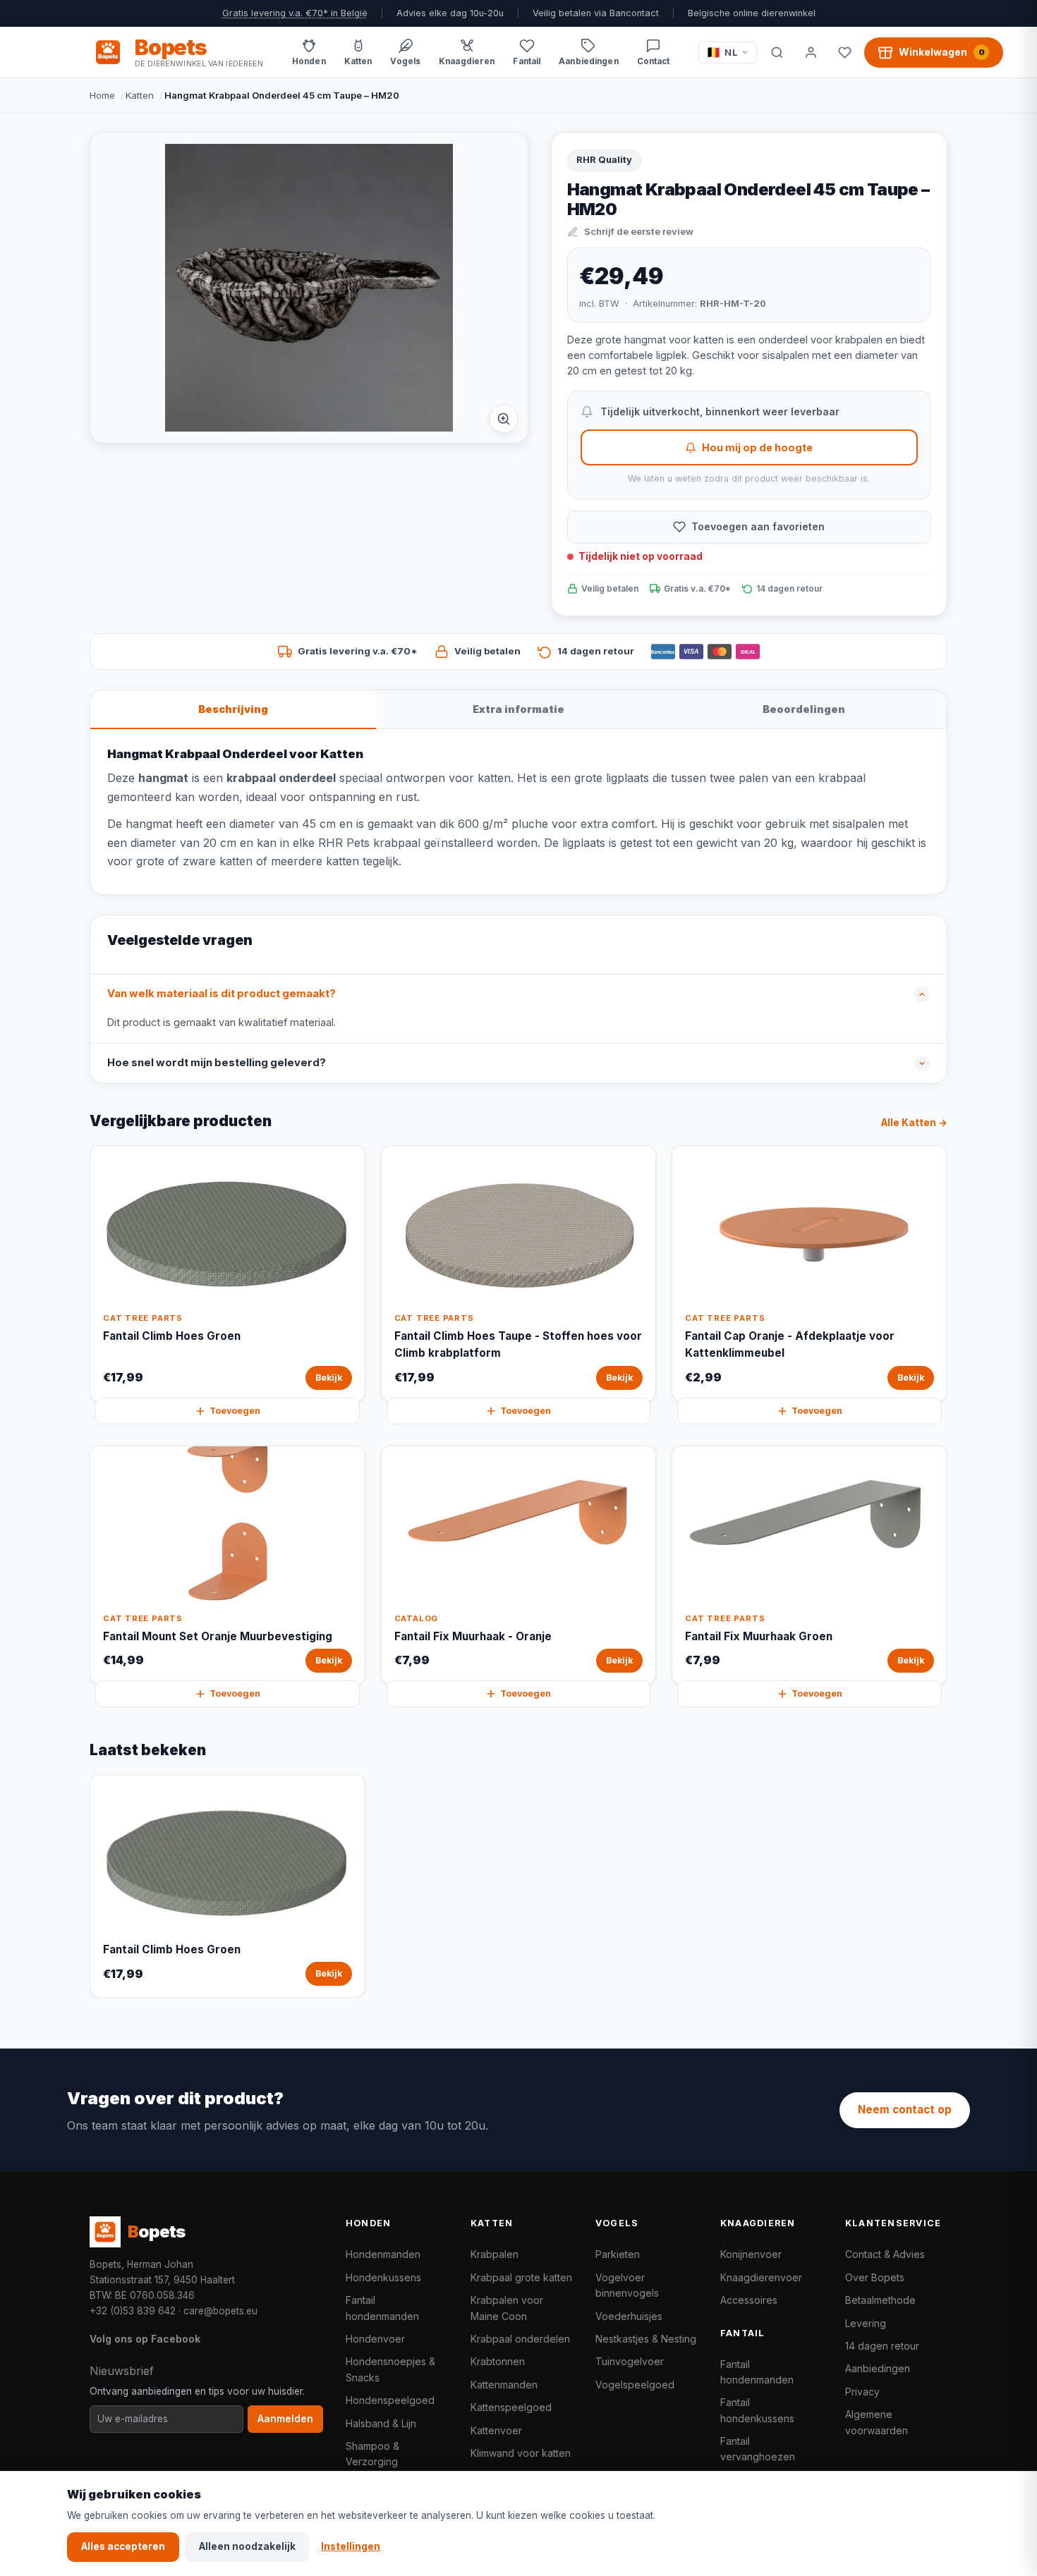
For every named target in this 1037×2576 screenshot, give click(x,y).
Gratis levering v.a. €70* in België (295, 13)
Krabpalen (495, 2254)
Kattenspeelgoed (511, 2407)
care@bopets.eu (220, 2311)
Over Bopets (875, 2277)
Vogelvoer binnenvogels (627, 2285)
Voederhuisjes (629, 2316)
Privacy (862, 2392)
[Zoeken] (777, 52)
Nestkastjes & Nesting (646, 2339)
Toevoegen (235, 1411)
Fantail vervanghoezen (758, 2449)
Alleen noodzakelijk (247, 2546)
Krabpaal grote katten (521, 2277)
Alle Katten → (914, 1123)
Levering (866, 2323)
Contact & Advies (885, 2254)
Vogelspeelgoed (635, 2385)
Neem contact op (905, 2110)
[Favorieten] (844, 52)
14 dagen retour (882, 2346)
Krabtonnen (498, 2361)
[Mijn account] (811, 52)
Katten (140, 95)
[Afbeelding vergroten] (504, 419)
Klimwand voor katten (521, 2453)
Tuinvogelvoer (630, 2361)
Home (102, 95)
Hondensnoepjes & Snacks (390, 2369)
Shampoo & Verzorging (372, 2454)
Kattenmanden (504, 2385)
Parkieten (618, 2254)
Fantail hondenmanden (382, 2308)
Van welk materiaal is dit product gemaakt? (222, 994)
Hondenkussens (383, 2277)
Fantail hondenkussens (757, 2410)
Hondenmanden (383, 2254)
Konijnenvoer (751, 2254)
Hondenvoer (375, 2339)
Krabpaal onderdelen (520, 2339)
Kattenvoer (496, 2430)
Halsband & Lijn (381, 2423)
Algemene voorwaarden (877, 2422)
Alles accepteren (123, 2546)
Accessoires (749, 2300)
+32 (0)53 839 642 (133, 2311)
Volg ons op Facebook (145, 2339)
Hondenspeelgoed (390, 2400)
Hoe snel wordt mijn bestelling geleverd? (217, 1063)
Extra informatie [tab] (518, 709)
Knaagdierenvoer (761, 2277)
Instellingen (351, 2546)
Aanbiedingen (878, 2368)
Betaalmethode (880, 2300)
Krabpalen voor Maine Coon (507, 2308)
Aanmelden (285, 2419)
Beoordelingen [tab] (804, 709)
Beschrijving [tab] (233, 709)
